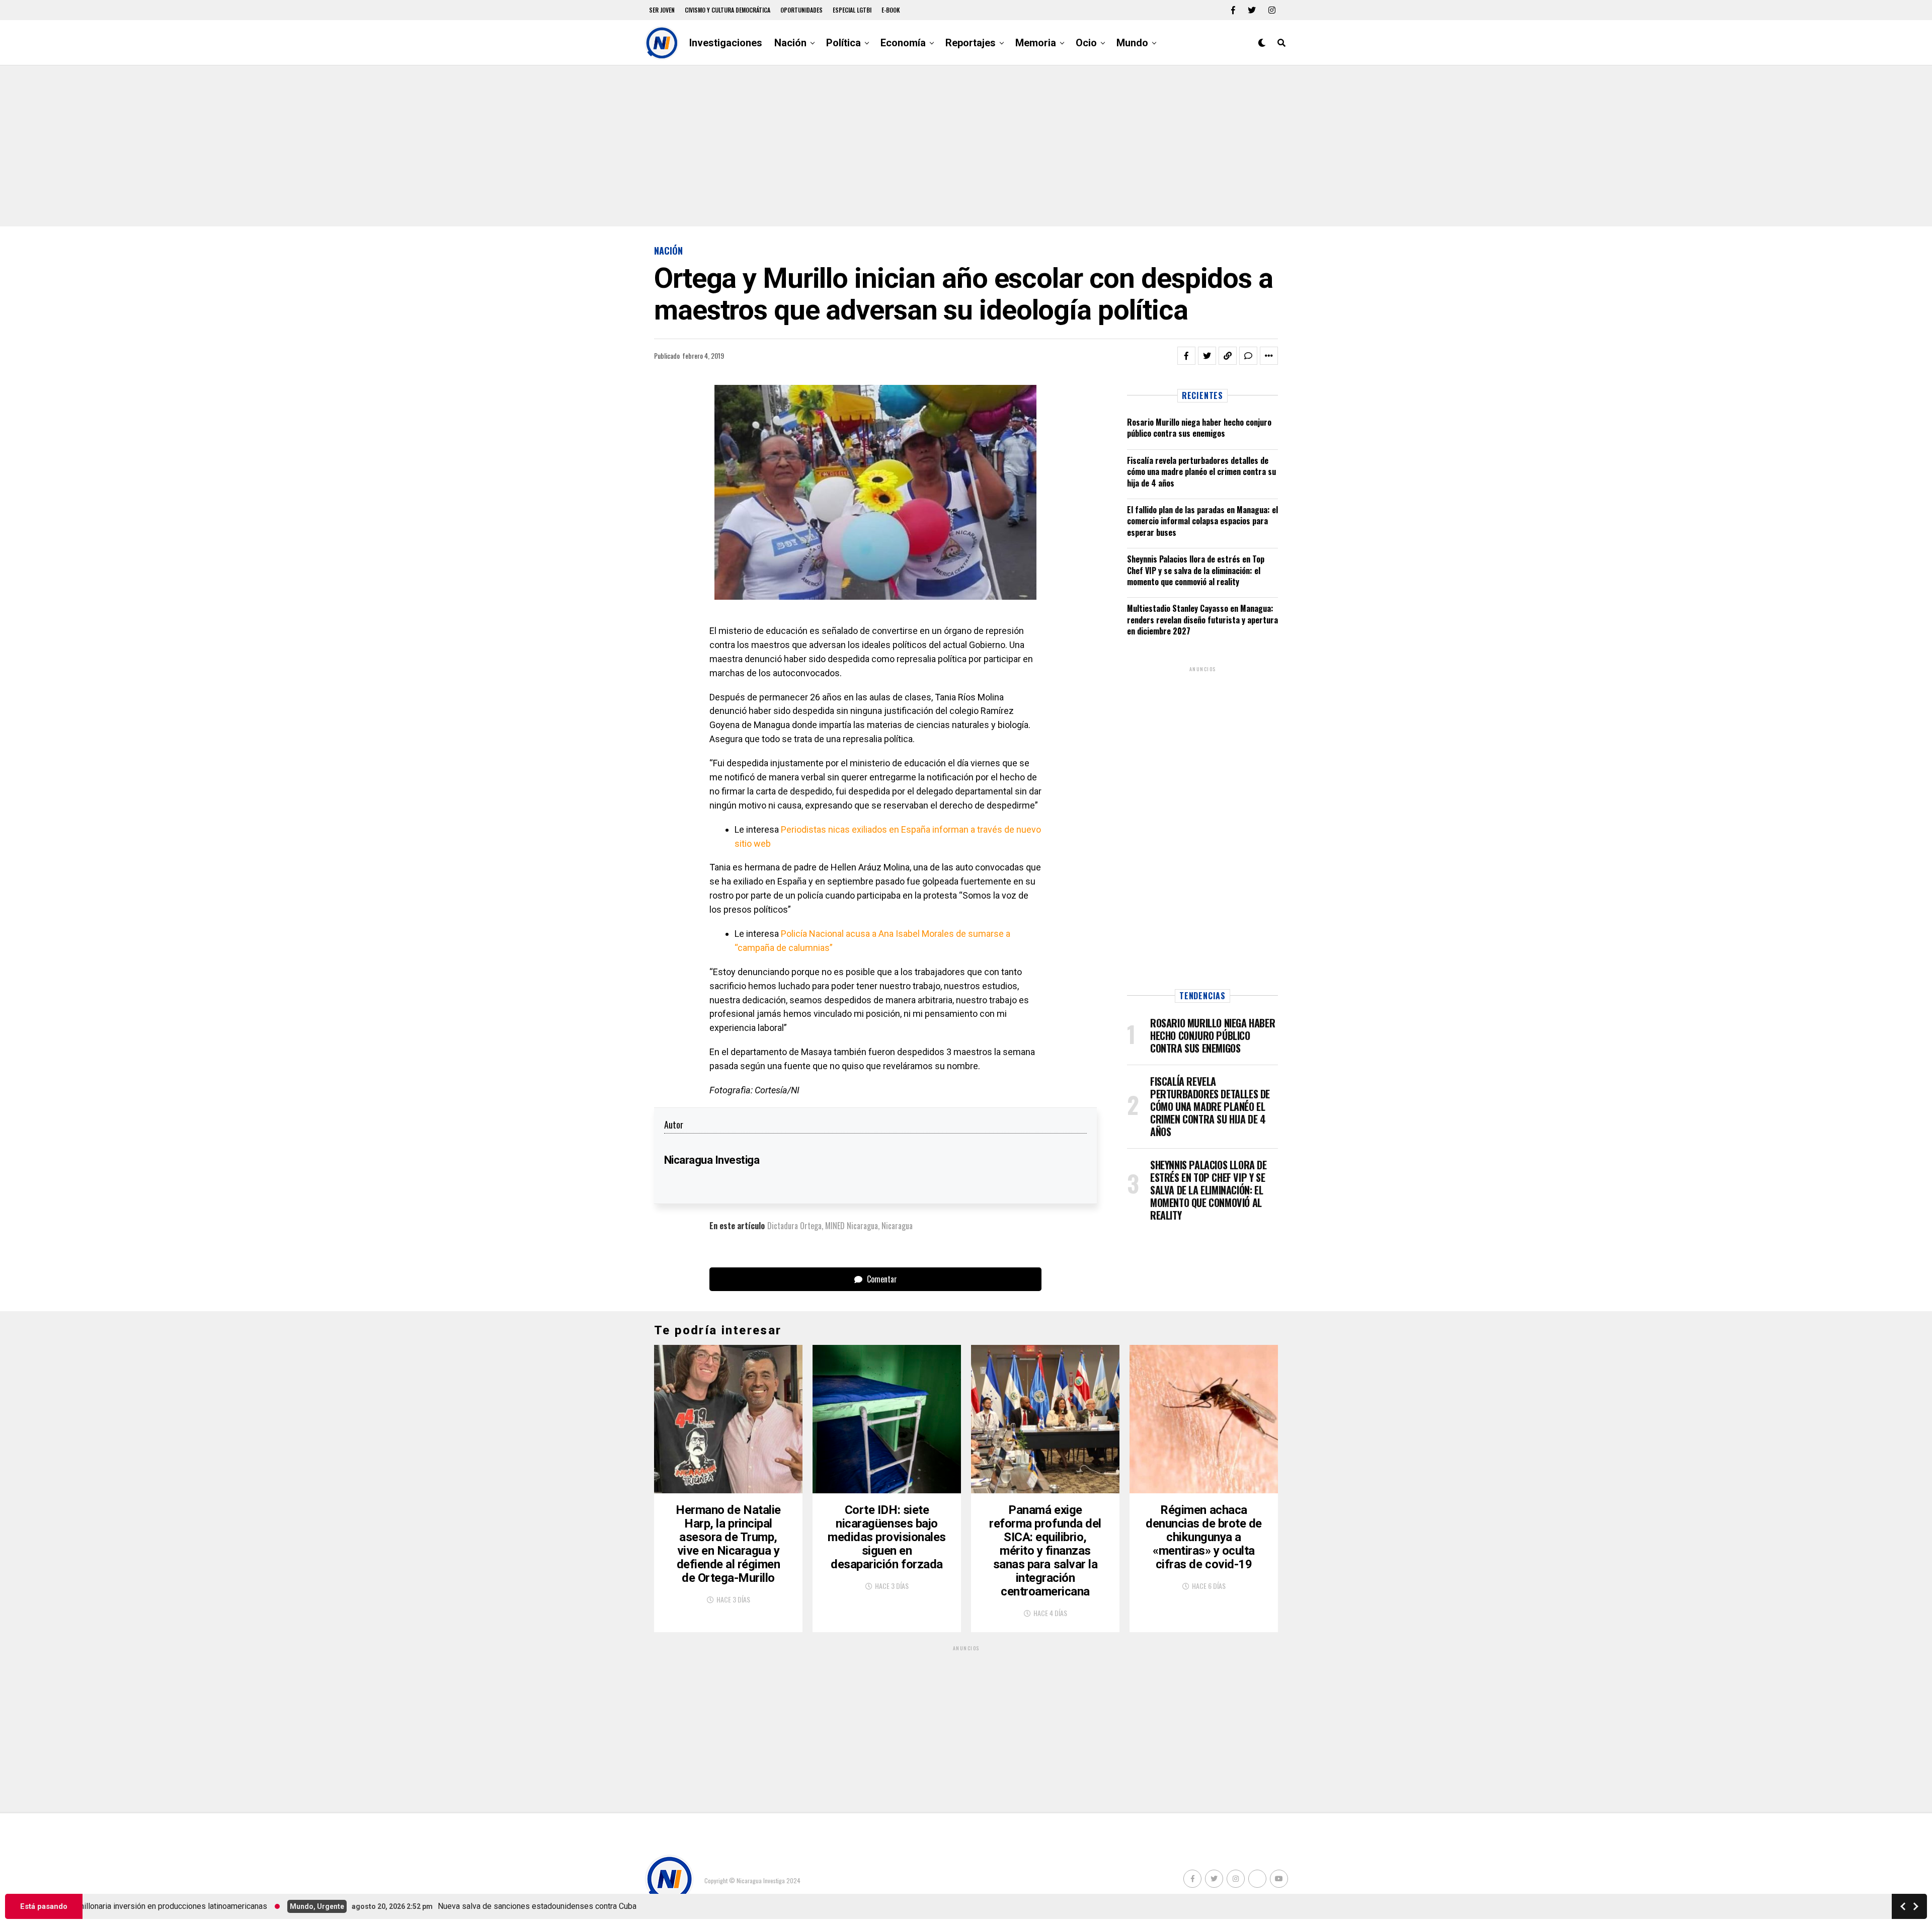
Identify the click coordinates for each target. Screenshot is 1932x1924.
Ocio (1086, 43)
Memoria (1036, 43)
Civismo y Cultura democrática (728, 10)
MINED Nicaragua (852, 1226)
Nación (790, 43)
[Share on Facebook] (1186, 356)
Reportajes (971, 43)
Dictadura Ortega (794, 1226)
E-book (891, 10)
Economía (903, 43)
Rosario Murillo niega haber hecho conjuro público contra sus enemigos (1199, 428)
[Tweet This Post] (1207, 356)
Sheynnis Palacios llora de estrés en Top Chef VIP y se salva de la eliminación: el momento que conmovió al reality (1196, 570)
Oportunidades (801, 10)
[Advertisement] (966, 146)
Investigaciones (726, 43)
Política (843, 43)
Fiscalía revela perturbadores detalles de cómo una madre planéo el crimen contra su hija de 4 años (1201, 472)
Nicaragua (897, 1226)
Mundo (1132, 43)
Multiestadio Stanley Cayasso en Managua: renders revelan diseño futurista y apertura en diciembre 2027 (1202, 620)
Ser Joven (662, 10)
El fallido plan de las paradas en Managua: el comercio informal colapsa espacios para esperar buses (1202, 521)
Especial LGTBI (852, 10)
